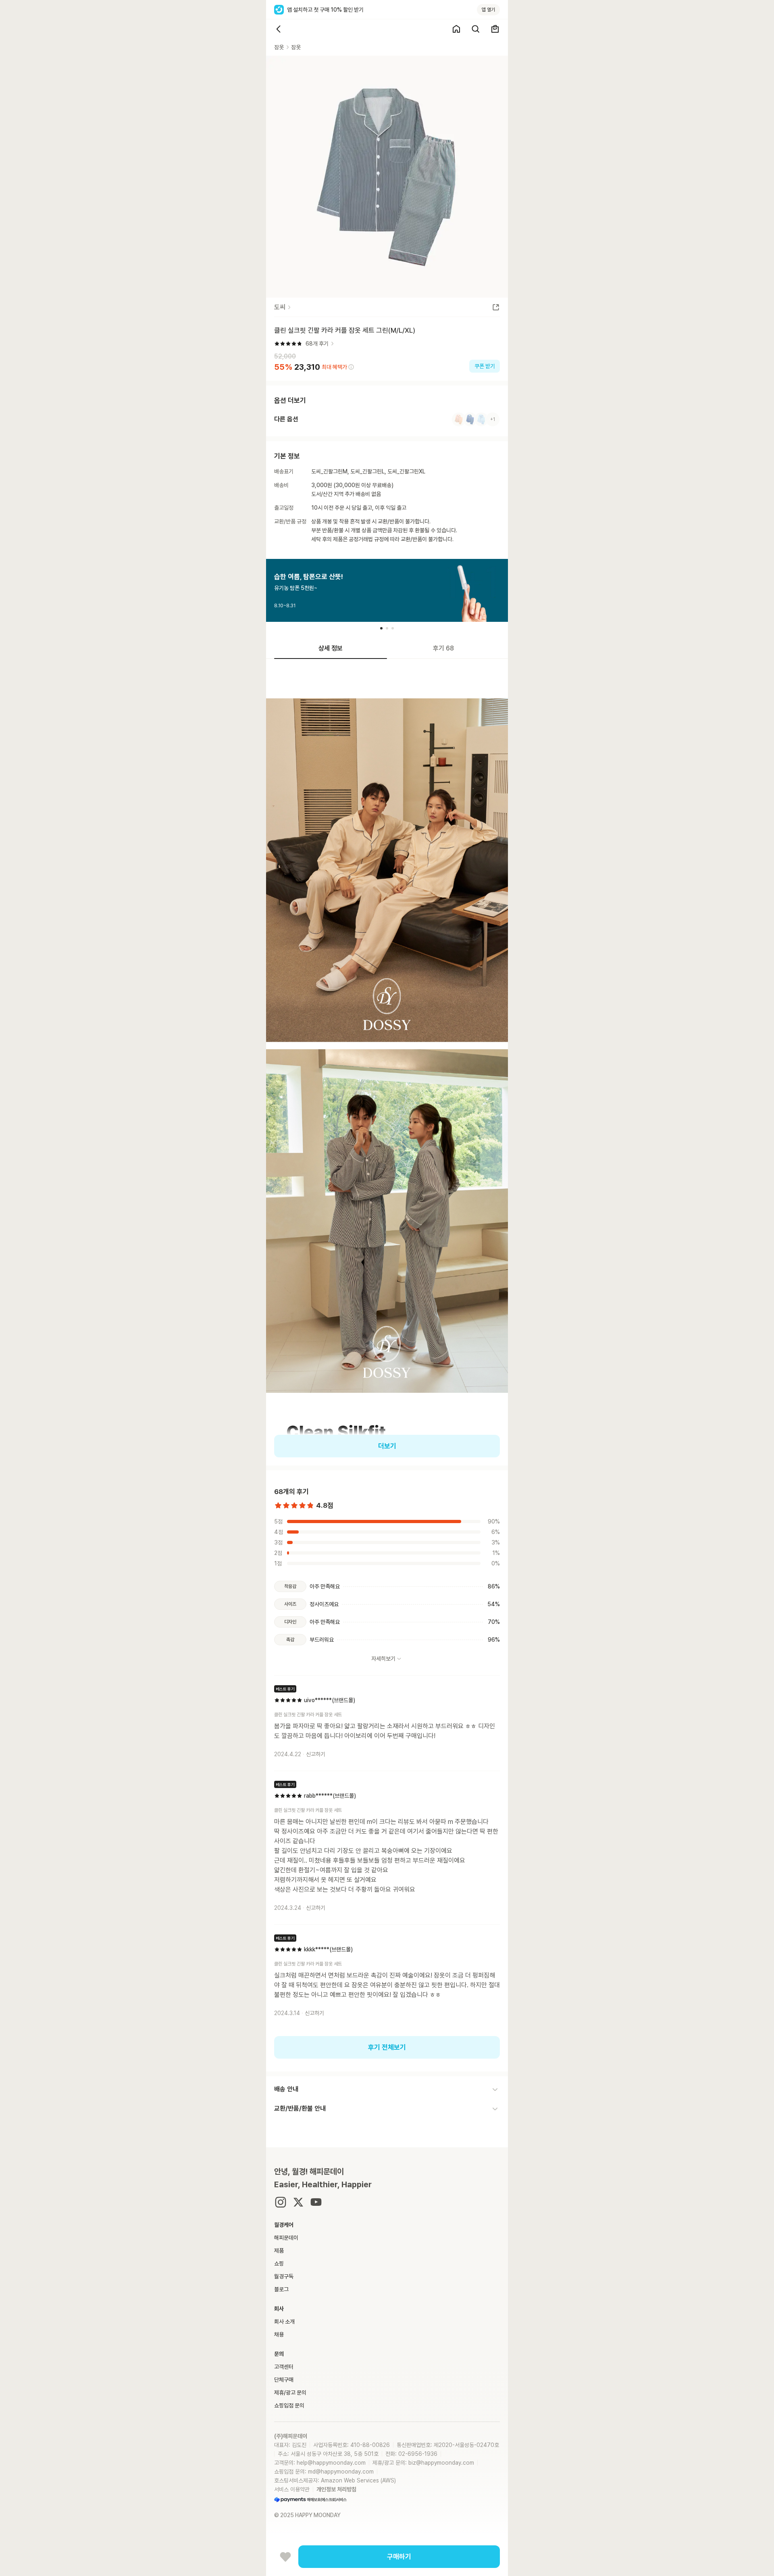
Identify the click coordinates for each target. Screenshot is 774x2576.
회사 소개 (284, 2322)
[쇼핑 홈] (456, 29)
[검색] (476, 29)
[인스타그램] (281, 2202)
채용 (279, 2334)
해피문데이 (286, 2238)
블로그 (281, 2289)
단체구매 (284, 2380)
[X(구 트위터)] (298, 2202)
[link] (387, 419)
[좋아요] (285, 2557)
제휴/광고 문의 (290, 2393)
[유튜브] (316, 2202)
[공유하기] (496, 307)
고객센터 (284, 2367)
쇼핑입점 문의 (289, 2405)
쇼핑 (279, 2263)
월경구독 (284, 2276)
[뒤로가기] (279, 29)
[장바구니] (495, 29)
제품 (279, 2251)
